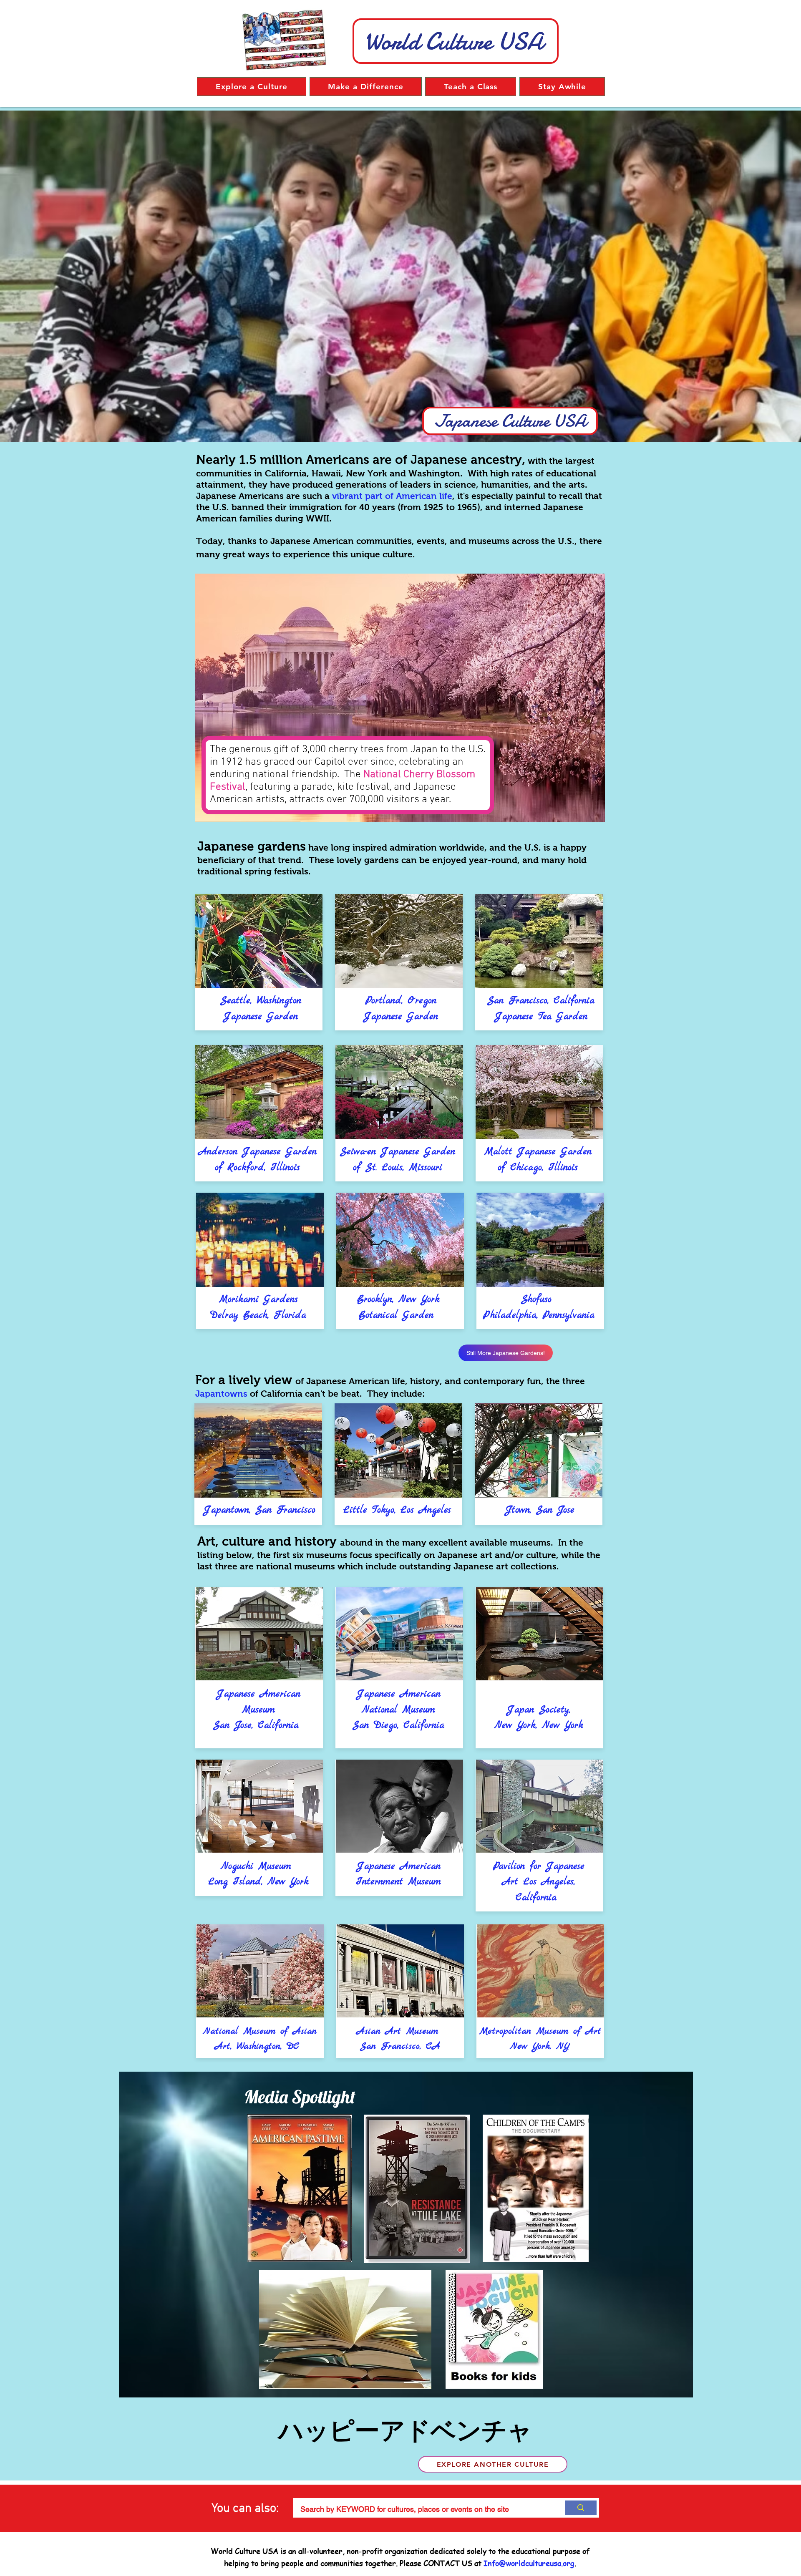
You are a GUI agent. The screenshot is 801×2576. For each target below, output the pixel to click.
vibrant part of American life (392, 496)
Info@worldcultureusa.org (529, 2563)
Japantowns (221, 1394)
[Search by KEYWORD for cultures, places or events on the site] (579, 2508)
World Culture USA (454, 41)
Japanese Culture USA (510, 421)
